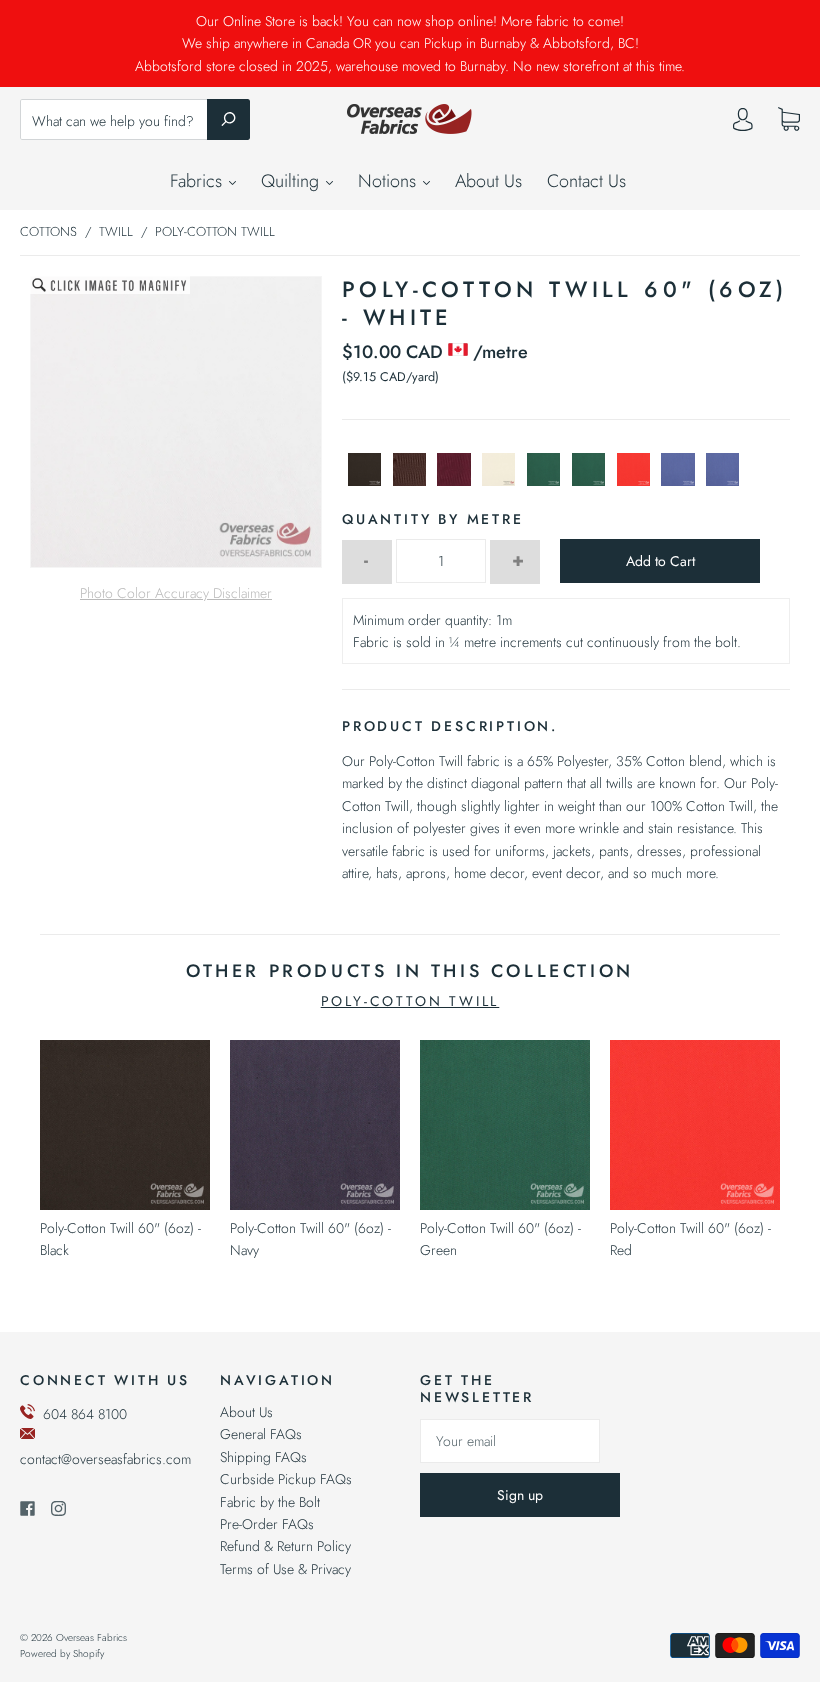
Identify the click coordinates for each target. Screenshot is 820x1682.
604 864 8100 (85, 1414)
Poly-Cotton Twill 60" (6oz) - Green (500, 1239)
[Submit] (228, 119)
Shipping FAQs (263, 1457)
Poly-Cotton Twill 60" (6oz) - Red (690, 1239)
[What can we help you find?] (135, 121)
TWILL (116, 231)
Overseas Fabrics (91, 1637)
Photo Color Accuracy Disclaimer (176, 593)
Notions (389, 181)
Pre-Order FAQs (267, 1524)
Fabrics (198, 181)
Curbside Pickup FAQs (286, 1479)
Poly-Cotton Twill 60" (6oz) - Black (120, 1239)
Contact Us (586, 181)
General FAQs (261, 1434)
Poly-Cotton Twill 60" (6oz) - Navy (310, 1239)
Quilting (292, 181)
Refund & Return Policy (285, 1546)
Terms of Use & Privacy (285, 1569)
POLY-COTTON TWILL (215, 231)
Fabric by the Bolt (270, 1502)
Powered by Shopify (62, 1653)
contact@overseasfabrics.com (105, 1459)
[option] (176, 422)
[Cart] (789, 120)
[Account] (743, 124)
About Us (488, 181)
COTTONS (48, 231)
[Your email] (510, 1441)
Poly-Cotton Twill (410, 1001)
